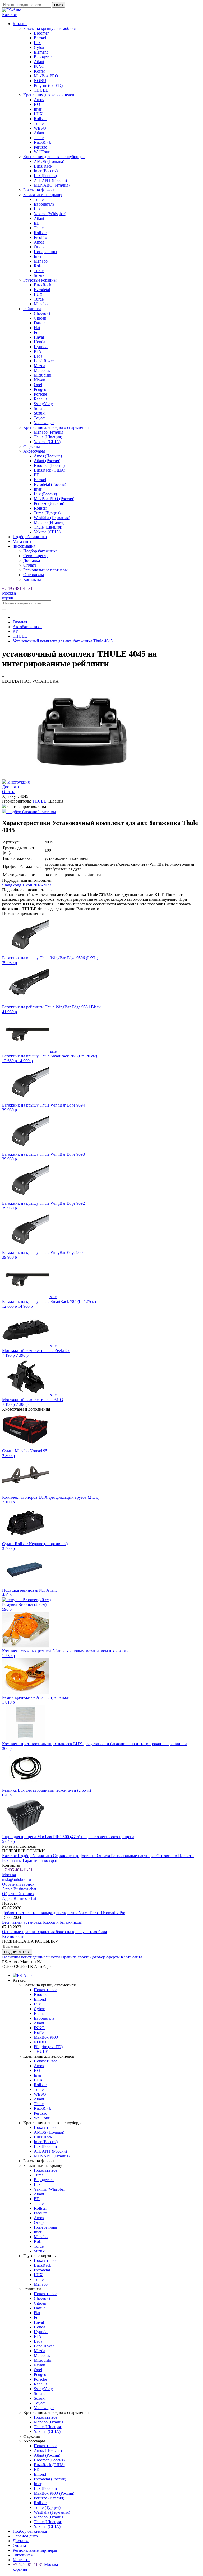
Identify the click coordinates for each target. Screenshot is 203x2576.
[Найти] (4, 610)
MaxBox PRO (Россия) (54, 499)
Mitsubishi (43, 375)
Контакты (32, 579)
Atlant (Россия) (47, 461)
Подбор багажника (30, 537)
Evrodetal (42, 290)
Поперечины (45, 252)
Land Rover (44, 361)
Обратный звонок (18, 1884)
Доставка (32, 560)
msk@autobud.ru (17, 1879)
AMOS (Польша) (49, 161)
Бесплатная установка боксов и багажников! (42, 1922)
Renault (40, 399)
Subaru (40, 408)
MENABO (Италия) (52, 185)
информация (24, 546)
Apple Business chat (19, 1889)
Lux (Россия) (45, 176)
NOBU (40, 81)
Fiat (37, 328)
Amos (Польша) (48, 456)
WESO (40, 128)
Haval (39, 337)
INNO (39, 66)
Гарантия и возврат (40, 1860)
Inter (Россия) (46, 171)
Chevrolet (42, 313)
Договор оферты (105, 1957)
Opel (38, 385)
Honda (40, 342)
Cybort (40, 47)
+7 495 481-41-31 (17, 588)
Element (41, 52)
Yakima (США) (47, 442)
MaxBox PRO (46, 76)
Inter (38, 109)
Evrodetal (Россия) (50, 484)
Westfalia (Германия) (52, 518)
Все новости (13, 1936)
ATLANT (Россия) (50, 180)
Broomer (41, 33)
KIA (38, 351)
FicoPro (40, 237)
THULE (41, 90)
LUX (38, 114)
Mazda (40, 366)
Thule (39, 138)
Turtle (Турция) (47, 513)
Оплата (30, 565)
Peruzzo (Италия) (49, 503)
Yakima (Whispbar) (50, 214)
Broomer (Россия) (49, 465)
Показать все (45, 1990)
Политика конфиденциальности (31, 1957)
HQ (37, 104)
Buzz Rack (43, 166)
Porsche (40, 394)
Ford (38, 332)
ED (37, 223)
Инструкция (19, 782)
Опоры (40, 247)
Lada (38, 356)
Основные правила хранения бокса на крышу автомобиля (54, 1932)
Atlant (39, 62)
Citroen (40, 318)
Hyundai (41, 347)
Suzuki (40, 275)
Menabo (41, 261)
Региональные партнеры (45, 570)
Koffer (39, 71)
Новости (186, 1856)
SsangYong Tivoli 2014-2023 (27, 885)
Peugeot (41, 389)
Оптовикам (34, 575)
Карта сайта (132, 1957)
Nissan (40, 380)
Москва (9, 593)
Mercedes (42, 370)
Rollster (40, 119)
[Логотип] (12, 10)
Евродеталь (44, 57)
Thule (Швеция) (48, 437)
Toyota (40, 418)
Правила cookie (75, 1957)
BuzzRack (43, 142)
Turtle (39, 123)
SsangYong (43, 404)
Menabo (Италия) (49, 432)
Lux (37, 43)
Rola (38, 266)
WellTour (42, 152)
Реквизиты (12, 1860)
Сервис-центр (36, 556)
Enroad (40, 38)
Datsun (40, 323)
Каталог (10, 1856)
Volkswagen (44, 423)
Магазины (22, 541)
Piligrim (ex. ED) (48, 85)
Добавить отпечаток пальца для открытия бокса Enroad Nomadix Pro (64, 1913)
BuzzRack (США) (50, 470)
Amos (39, 100)
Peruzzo (41, 147)
